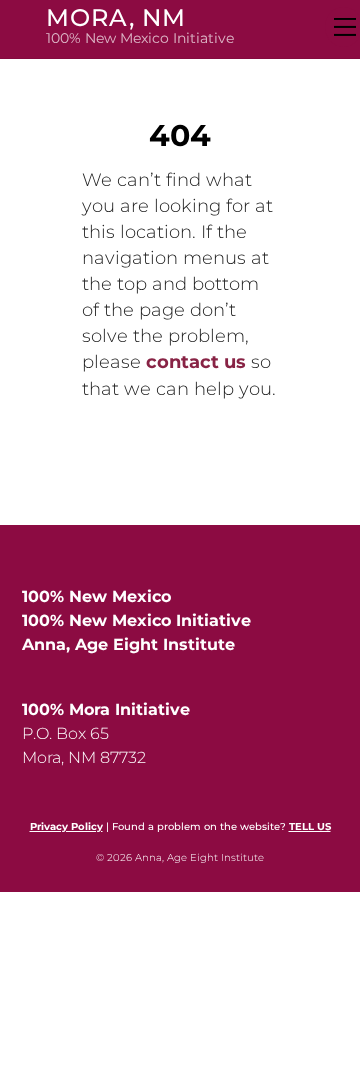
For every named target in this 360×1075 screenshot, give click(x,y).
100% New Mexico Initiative (136, 620)
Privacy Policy (66, 826)
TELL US (310, 826)
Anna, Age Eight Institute (128, 644)
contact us (196, 362)
